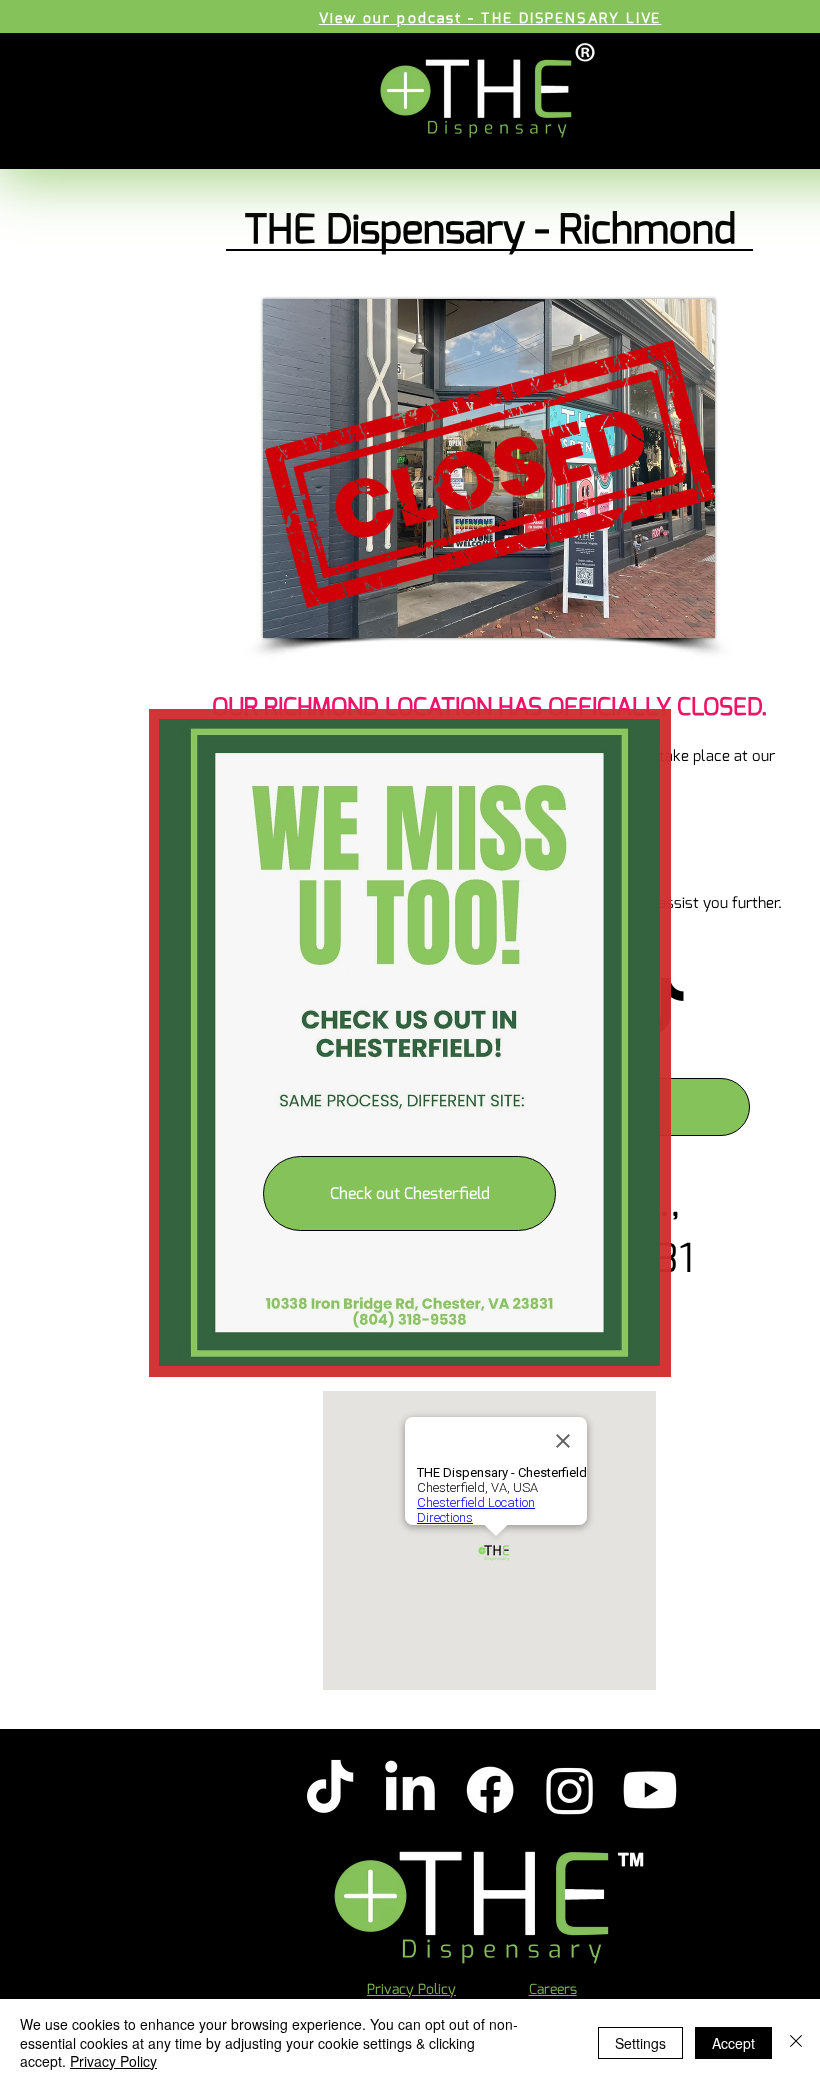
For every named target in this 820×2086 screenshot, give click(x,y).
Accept (733, 2043)
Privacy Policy (113, 2061)
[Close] (796, 2042)
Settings (640, 2043)
